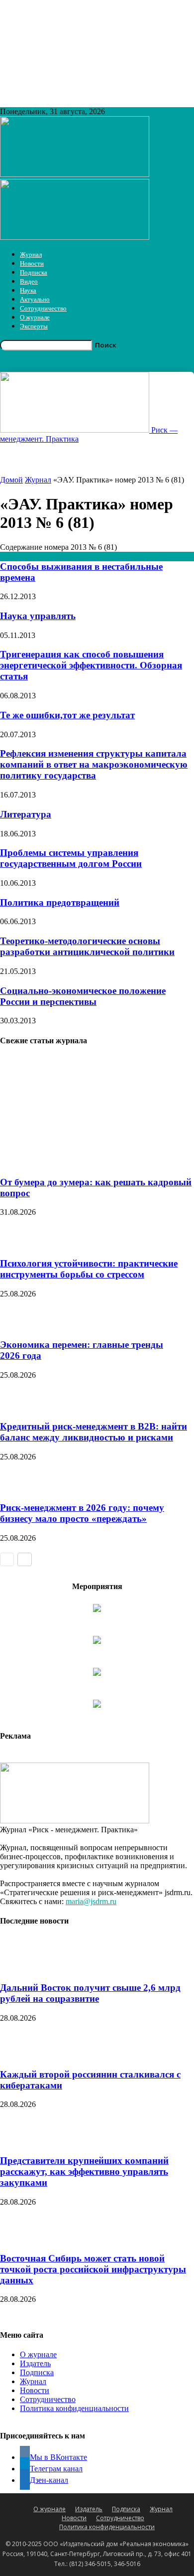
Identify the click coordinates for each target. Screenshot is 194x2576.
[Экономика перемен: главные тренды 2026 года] (20, 1326)
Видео (29, 281)
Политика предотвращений (60, 902)
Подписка (34, 272)
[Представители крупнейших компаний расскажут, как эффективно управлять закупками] (25, 2141)
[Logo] (75, 174)
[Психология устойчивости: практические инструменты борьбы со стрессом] (20, 1244)
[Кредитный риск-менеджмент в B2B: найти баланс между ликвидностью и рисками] (20, 1407)
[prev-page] (7, 1559)
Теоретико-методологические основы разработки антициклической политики (87, 946)
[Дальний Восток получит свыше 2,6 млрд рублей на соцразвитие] (25, 1969)
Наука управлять (38, 616)
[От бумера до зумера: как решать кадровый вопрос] (89, 1163)
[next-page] (25, 1559)
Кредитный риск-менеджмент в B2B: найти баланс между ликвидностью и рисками (94, 1432)
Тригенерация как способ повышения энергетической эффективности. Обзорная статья (91, 665)
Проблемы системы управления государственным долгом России (71, 858)
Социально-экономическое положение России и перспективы (83, 996)
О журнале (35, 317)
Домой (11, 480)
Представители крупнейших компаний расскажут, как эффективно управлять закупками (84, 2172)
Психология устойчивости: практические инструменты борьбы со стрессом (89, 1269)
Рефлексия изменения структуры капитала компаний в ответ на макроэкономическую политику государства (94, 764)
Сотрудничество (43, 308)
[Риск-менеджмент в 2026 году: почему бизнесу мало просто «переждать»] (20, 1489)
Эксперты (34, 326)
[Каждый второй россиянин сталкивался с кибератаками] (25, 2055)
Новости (32, 263)
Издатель (35, 2363)
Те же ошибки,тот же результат (67, 715)
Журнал (31, 254)
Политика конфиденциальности (74, 2408)
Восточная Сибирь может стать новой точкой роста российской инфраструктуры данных (93, 2269)
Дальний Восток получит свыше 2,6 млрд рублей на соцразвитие (90, 1993)
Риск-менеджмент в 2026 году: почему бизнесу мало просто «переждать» (82, 1513)
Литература (26, 814)
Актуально (35, 299)
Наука (28, 290)
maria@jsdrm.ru (91, 1901)
